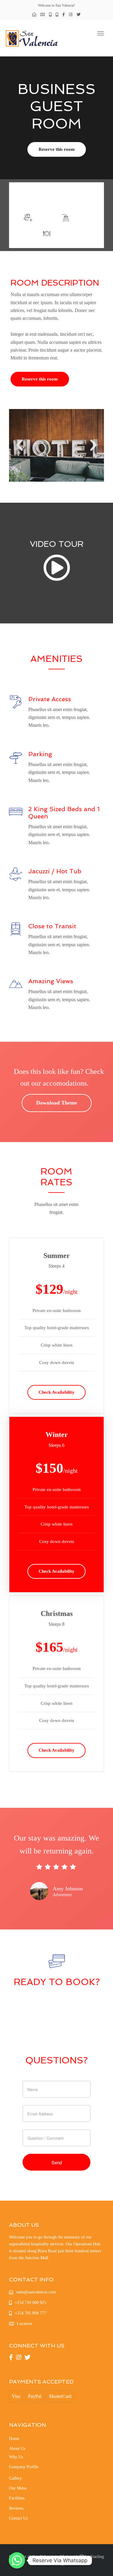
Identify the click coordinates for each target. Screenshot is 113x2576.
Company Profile (24, 2467)
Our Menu (18, 2488)
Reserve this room (57, 149)
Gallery (15, 2478)
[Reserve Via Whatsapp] (17, 2560)
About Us (17, 2449)
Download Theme (57, 1103)
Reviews (16, 2508)
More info (77, 198)
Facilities (17, 2498)
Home (14, 2439)
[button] (20, 445)
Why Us (16, 2457)
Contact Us (18, 2518)
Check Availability (56, 1392)
